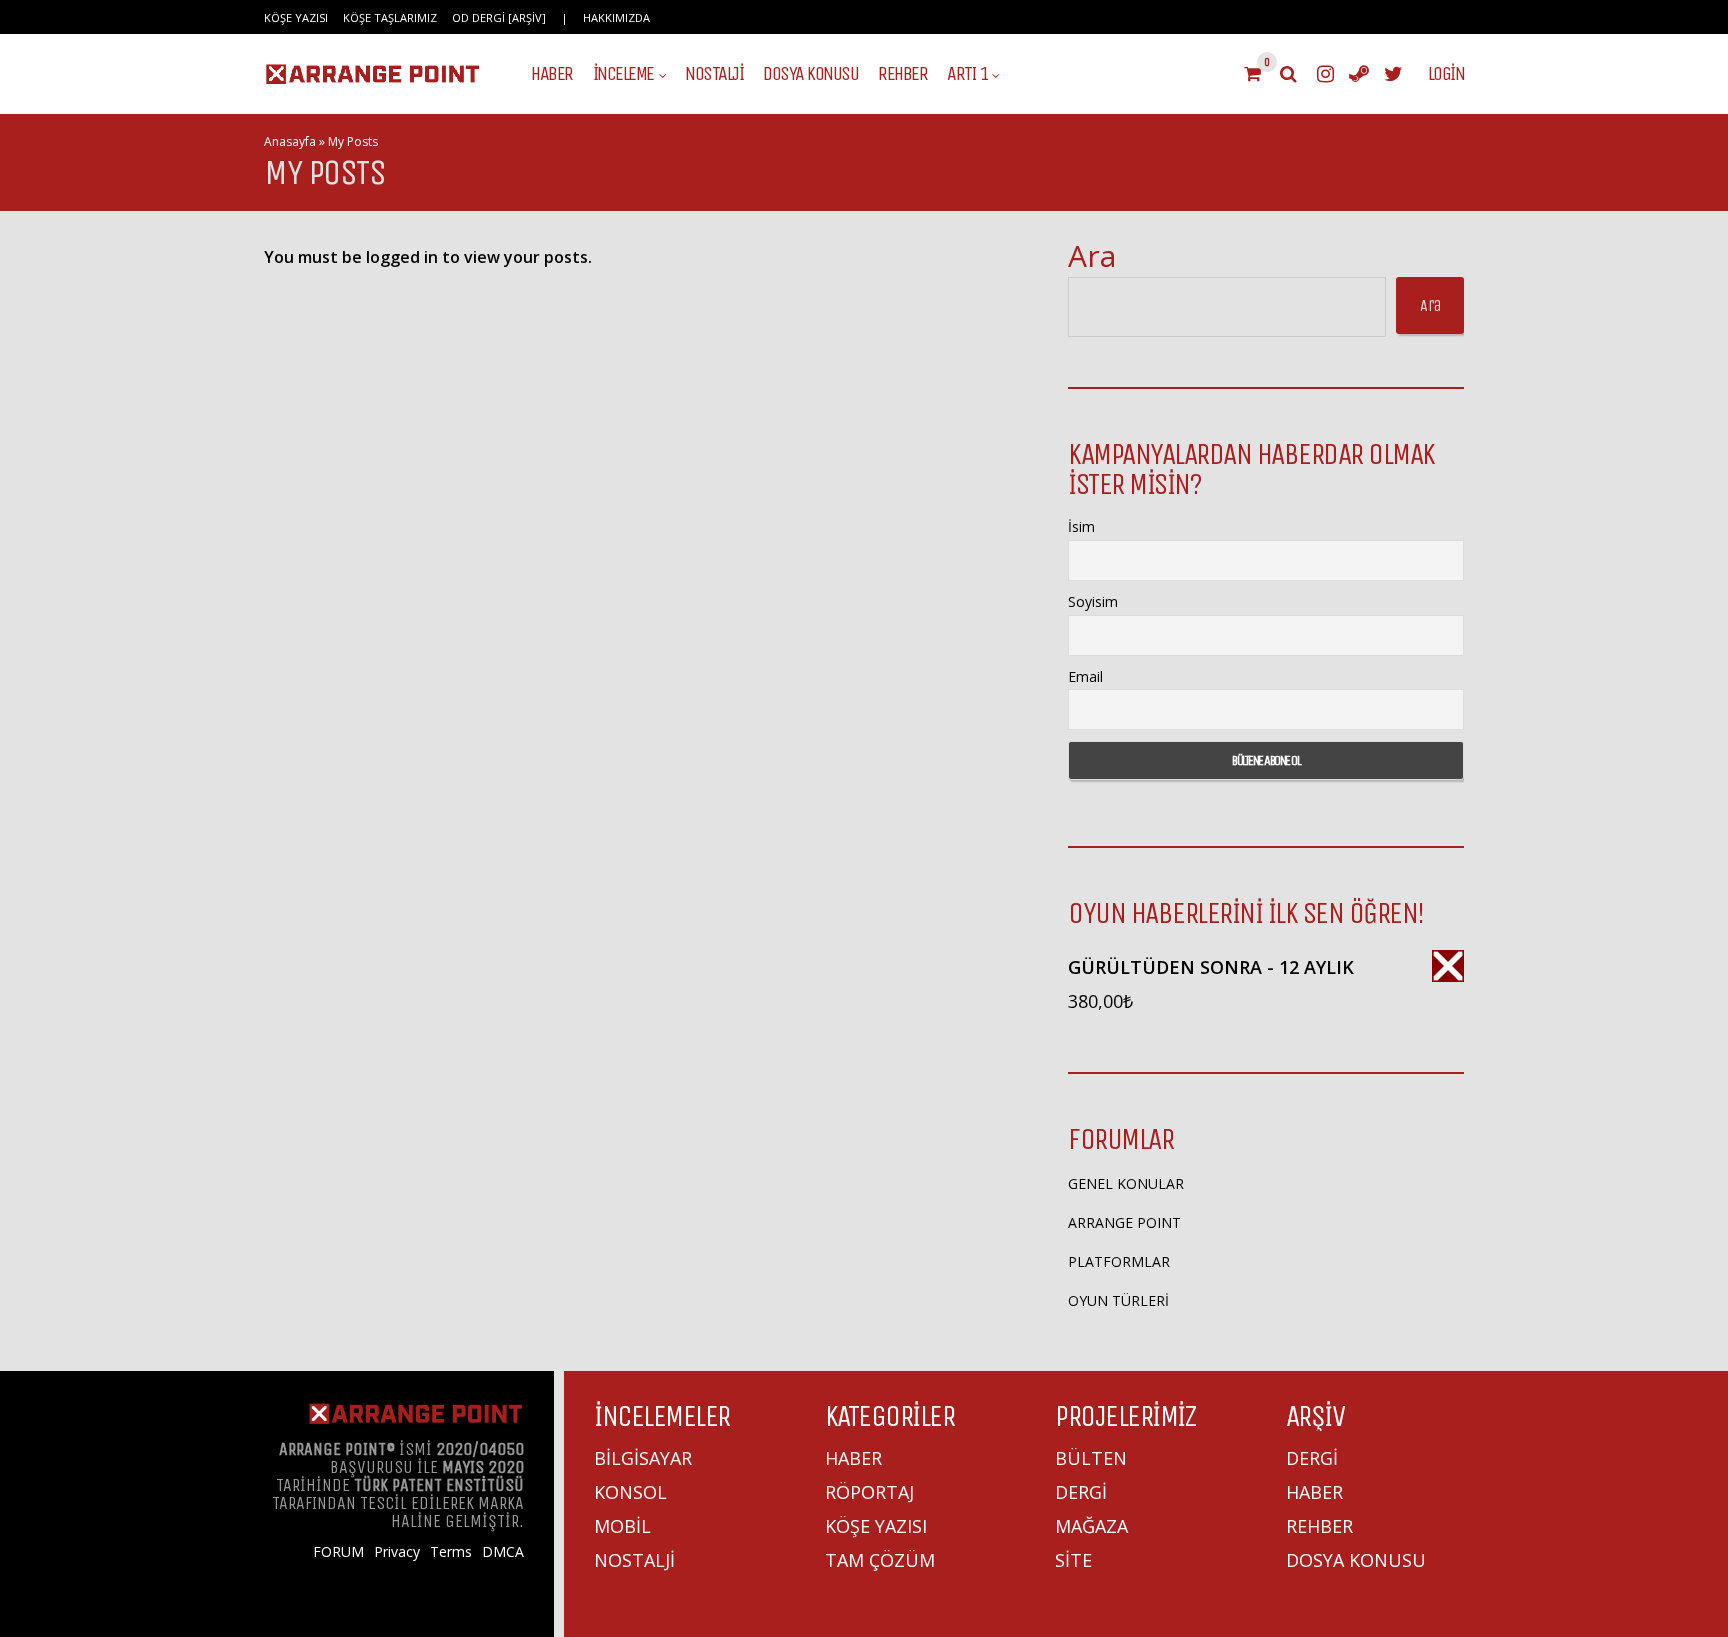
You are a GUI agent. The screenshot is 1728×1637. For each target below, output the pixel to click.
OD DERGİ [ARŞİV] (499, 17)
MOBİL (622, 1526)
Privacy (397, 1552)
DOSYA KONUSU (810, 74)
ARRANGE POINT (1124, 1222)
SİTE (1073, 1560)
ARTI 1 (967, 74)
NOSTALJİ (714, 74)
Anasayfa (290, 141)
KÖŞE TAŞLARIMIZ (390, 17)
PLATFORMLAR (1119, 1261)
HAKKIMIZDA (616, 17)
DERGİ (1081, 1492)
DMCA (503, 1552)
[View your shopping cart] (1252, 74)
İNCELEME (623, 74)
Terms (451, 1552)
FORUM (338, 1552)
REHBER (902, 74)
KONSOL (630, 1492)
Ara (1092, 255)
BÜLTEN (1091, 1458)
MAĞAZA (1091, 1526)
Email (1085, 676)
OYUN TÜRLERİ (1118, 1300)
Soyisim (1093, 601)
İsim (1081, 526)
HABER (552, 74)
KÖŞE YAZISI (296, 17)
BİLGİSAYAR (643, 1458)
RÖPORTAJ (869, 1492)
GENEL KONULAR (1126, 1183)
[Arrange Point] (372, 81)
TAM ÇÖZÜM (880, 1560)
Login (1446, 74)
